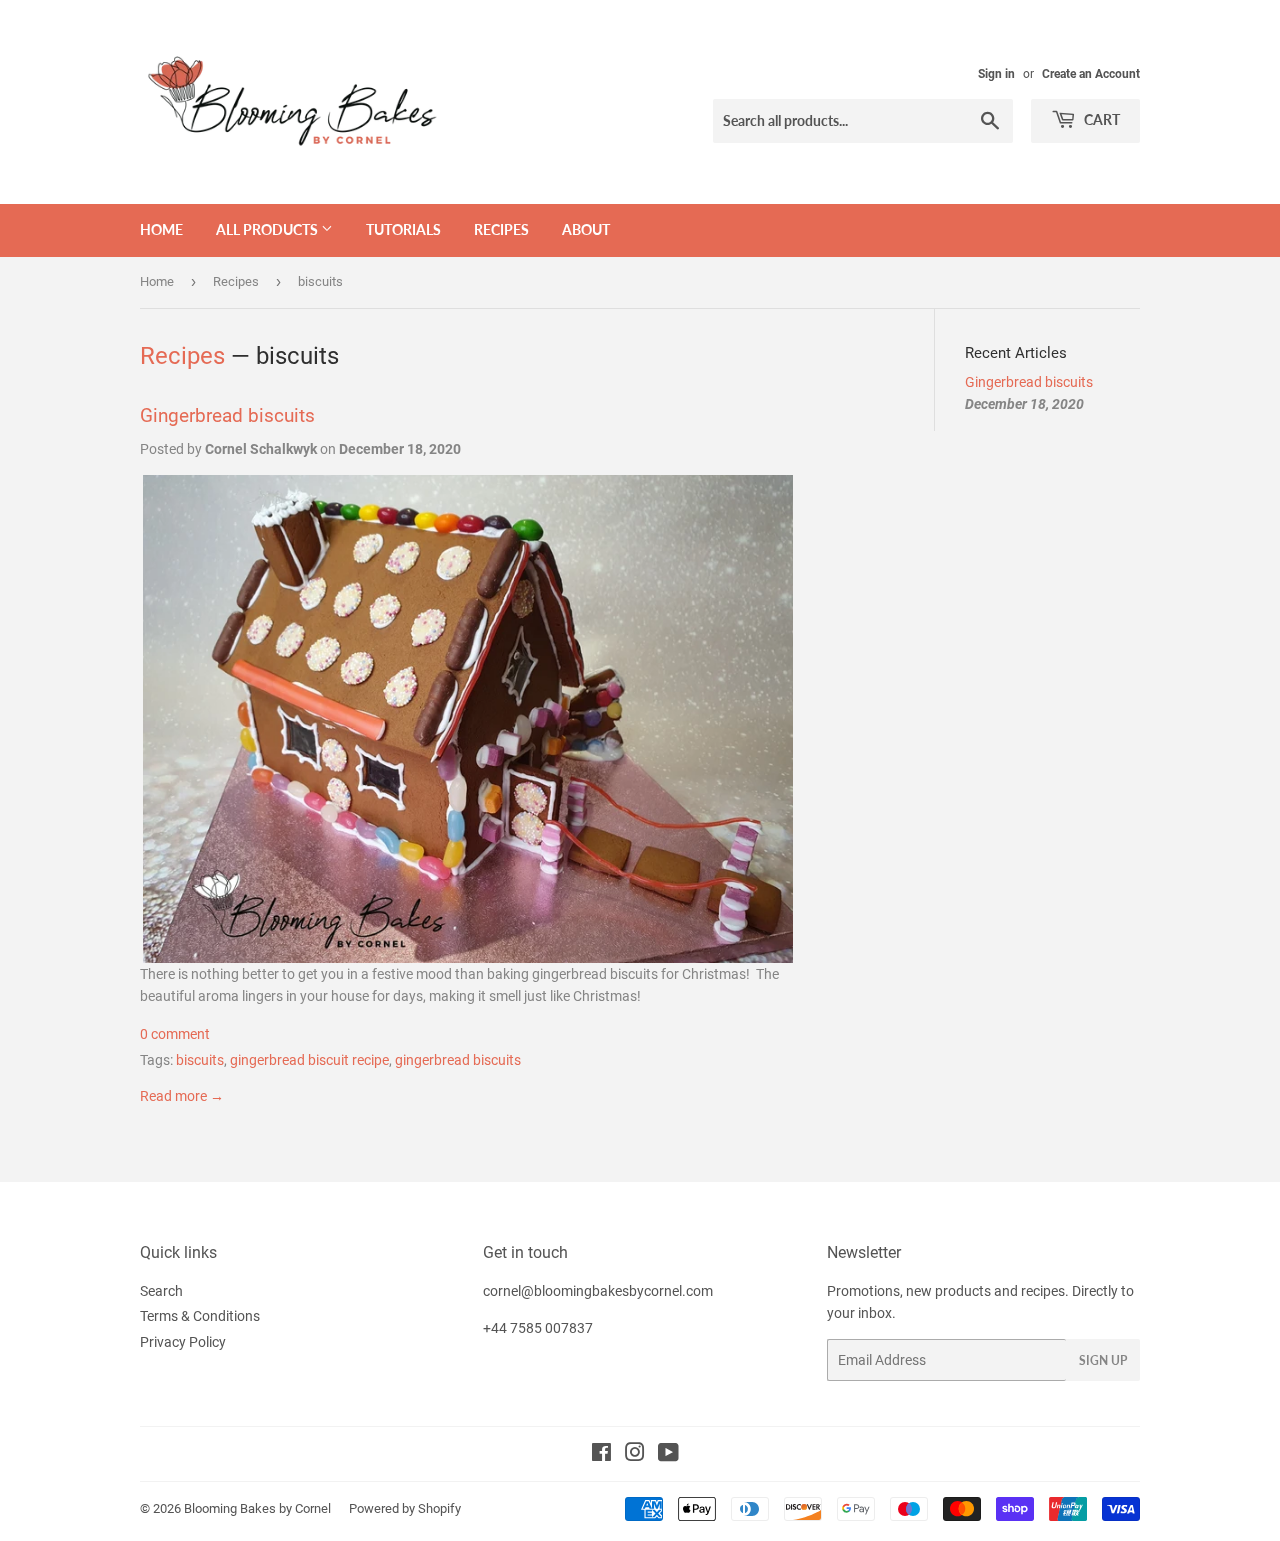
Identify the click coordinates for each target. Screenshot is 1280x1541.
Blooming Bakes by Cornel (257, 1508)
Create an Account (1091, 74)
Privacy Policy (183, 1342)
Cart (1100, 119)
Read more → (182, 1096)
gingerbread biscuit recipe (309, 1060)
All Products (268, 229)
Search (161, 1291)
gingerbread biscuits (458, 1060)
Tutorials (403, 229)
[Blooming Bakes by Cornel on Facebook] (601, 1455)
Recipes (501, 229)
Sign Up (1103, 1360)
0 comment (175, 1034)
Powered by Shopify (405, 1508)
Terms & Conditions (200, 1316)
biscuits (200, 1060)
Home (161, 229)
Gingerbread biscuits (227, 416)
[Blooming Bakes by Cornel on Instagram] (635, 1455)
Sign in (996, 74)
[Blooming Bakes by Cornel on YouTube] (668, 1455)
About (586, 229)
